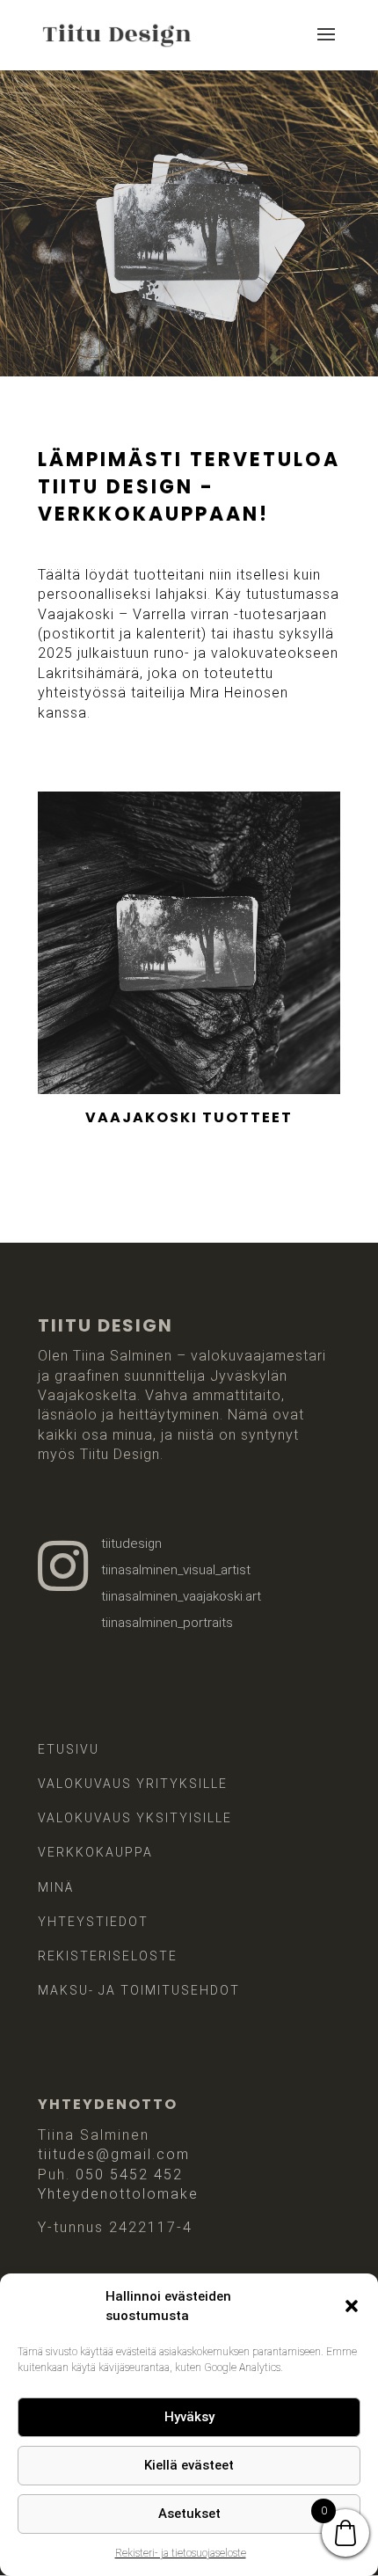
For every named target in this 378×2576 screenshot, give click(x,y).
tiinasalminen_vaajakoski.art (181, 1596)
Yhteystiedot (93, 1922)
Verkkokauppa (95, 1852)
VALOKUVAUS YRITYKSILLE (133, 1784)
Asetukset (189, 2514)
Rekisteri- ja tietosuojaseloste (181, 2553)
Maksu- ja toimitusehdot (139, 1990)
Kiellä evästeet (189, 2465)
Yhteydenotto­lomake (118, 2194)
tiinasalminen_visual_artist (176, 1570)
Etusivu (69, 1749)
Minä (56, 1887)
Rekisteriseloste (108, 1956)
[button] (352, 2306)
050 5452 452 (129, 2175)
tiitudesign (131, 1543)
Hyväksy (189, 2417)
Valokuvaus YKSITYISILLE (135, 1818)
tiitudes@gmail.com (114, 2154)
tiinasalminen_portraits (167, 1623)
